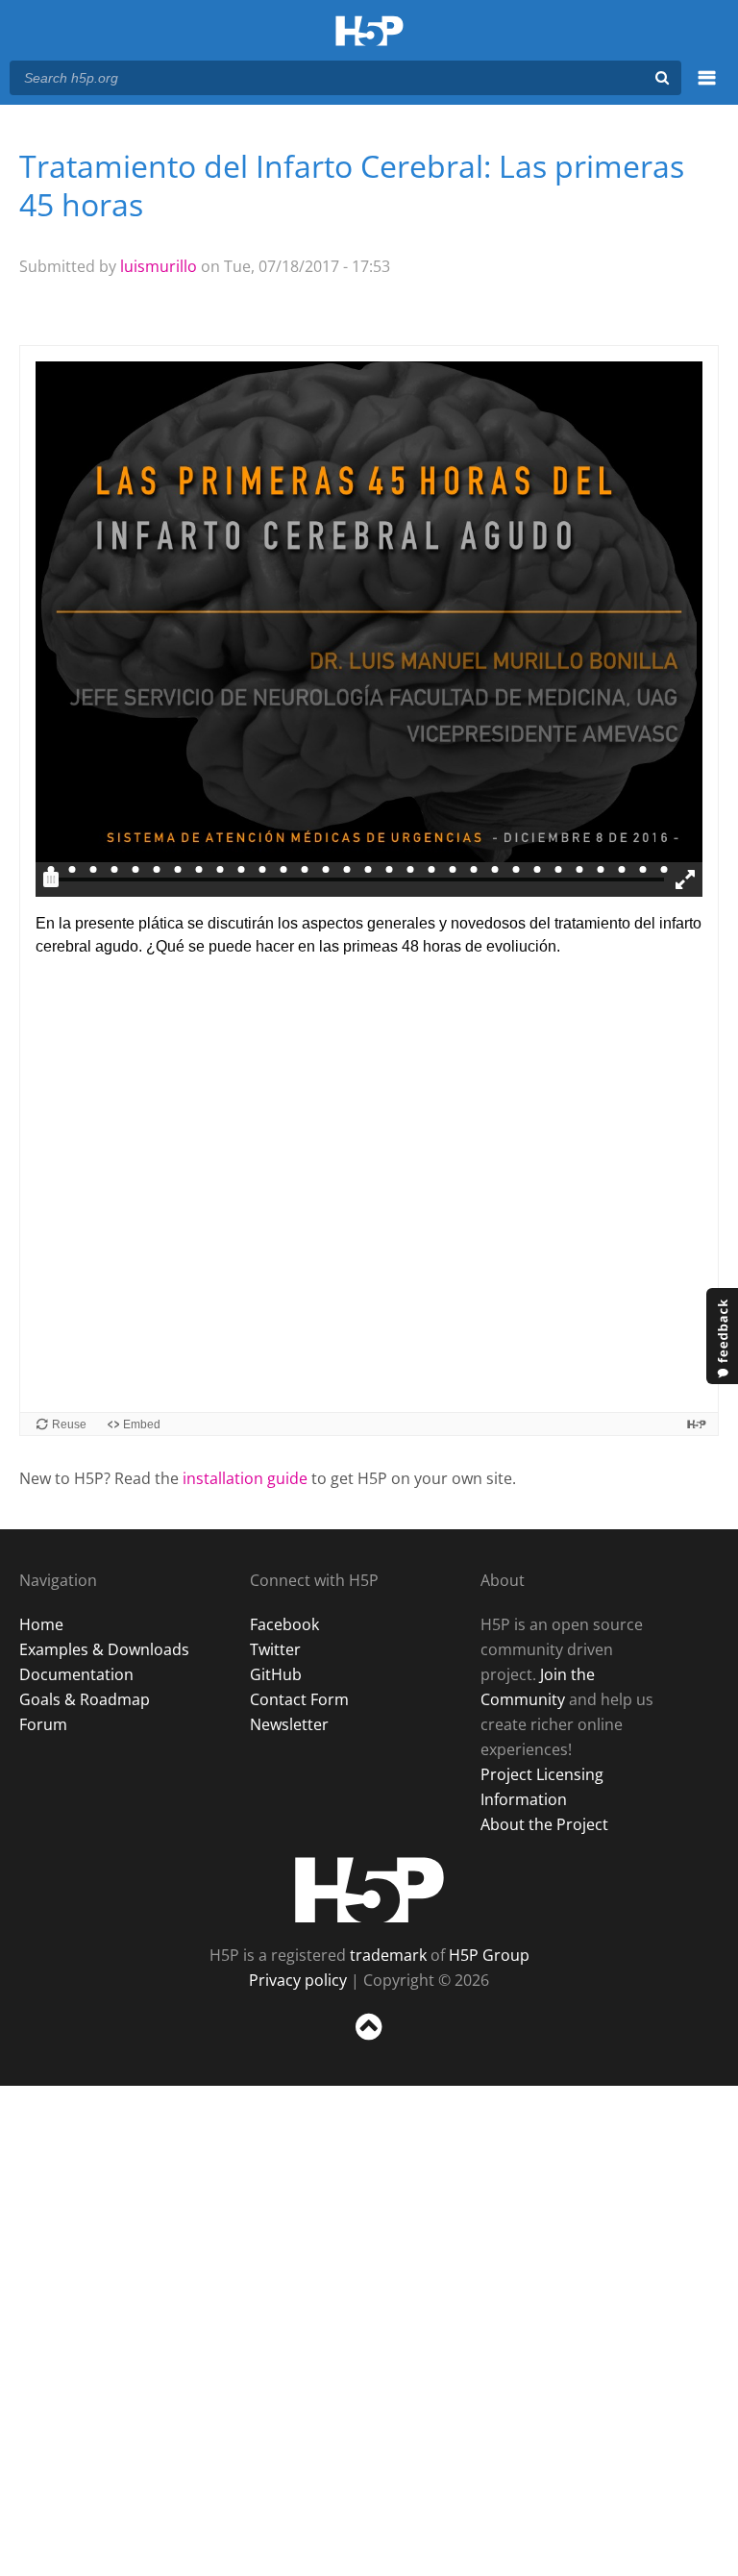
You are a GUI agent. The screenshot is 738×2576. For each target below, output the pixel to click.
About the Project (544, 1824)
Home (41, 1624)
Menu (707, 88)
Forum (43, 1724)
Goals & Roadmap (85, 1699)
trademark (388, 1955)
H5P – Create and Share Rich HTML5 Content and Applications (369, 32)
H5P (369, 1890)
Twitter (275, 1649)
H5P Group (489, 1955)
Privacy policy (298, 1980)
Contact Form (299, 1699)
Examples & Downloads (104, 1649)
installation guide (245, 1478)
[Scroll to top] (369, 2044)
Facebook (284, 1624)
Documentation (76, 1674)
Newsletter (289, 1724)
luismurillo (159, 266)
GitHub (276, 1674)
